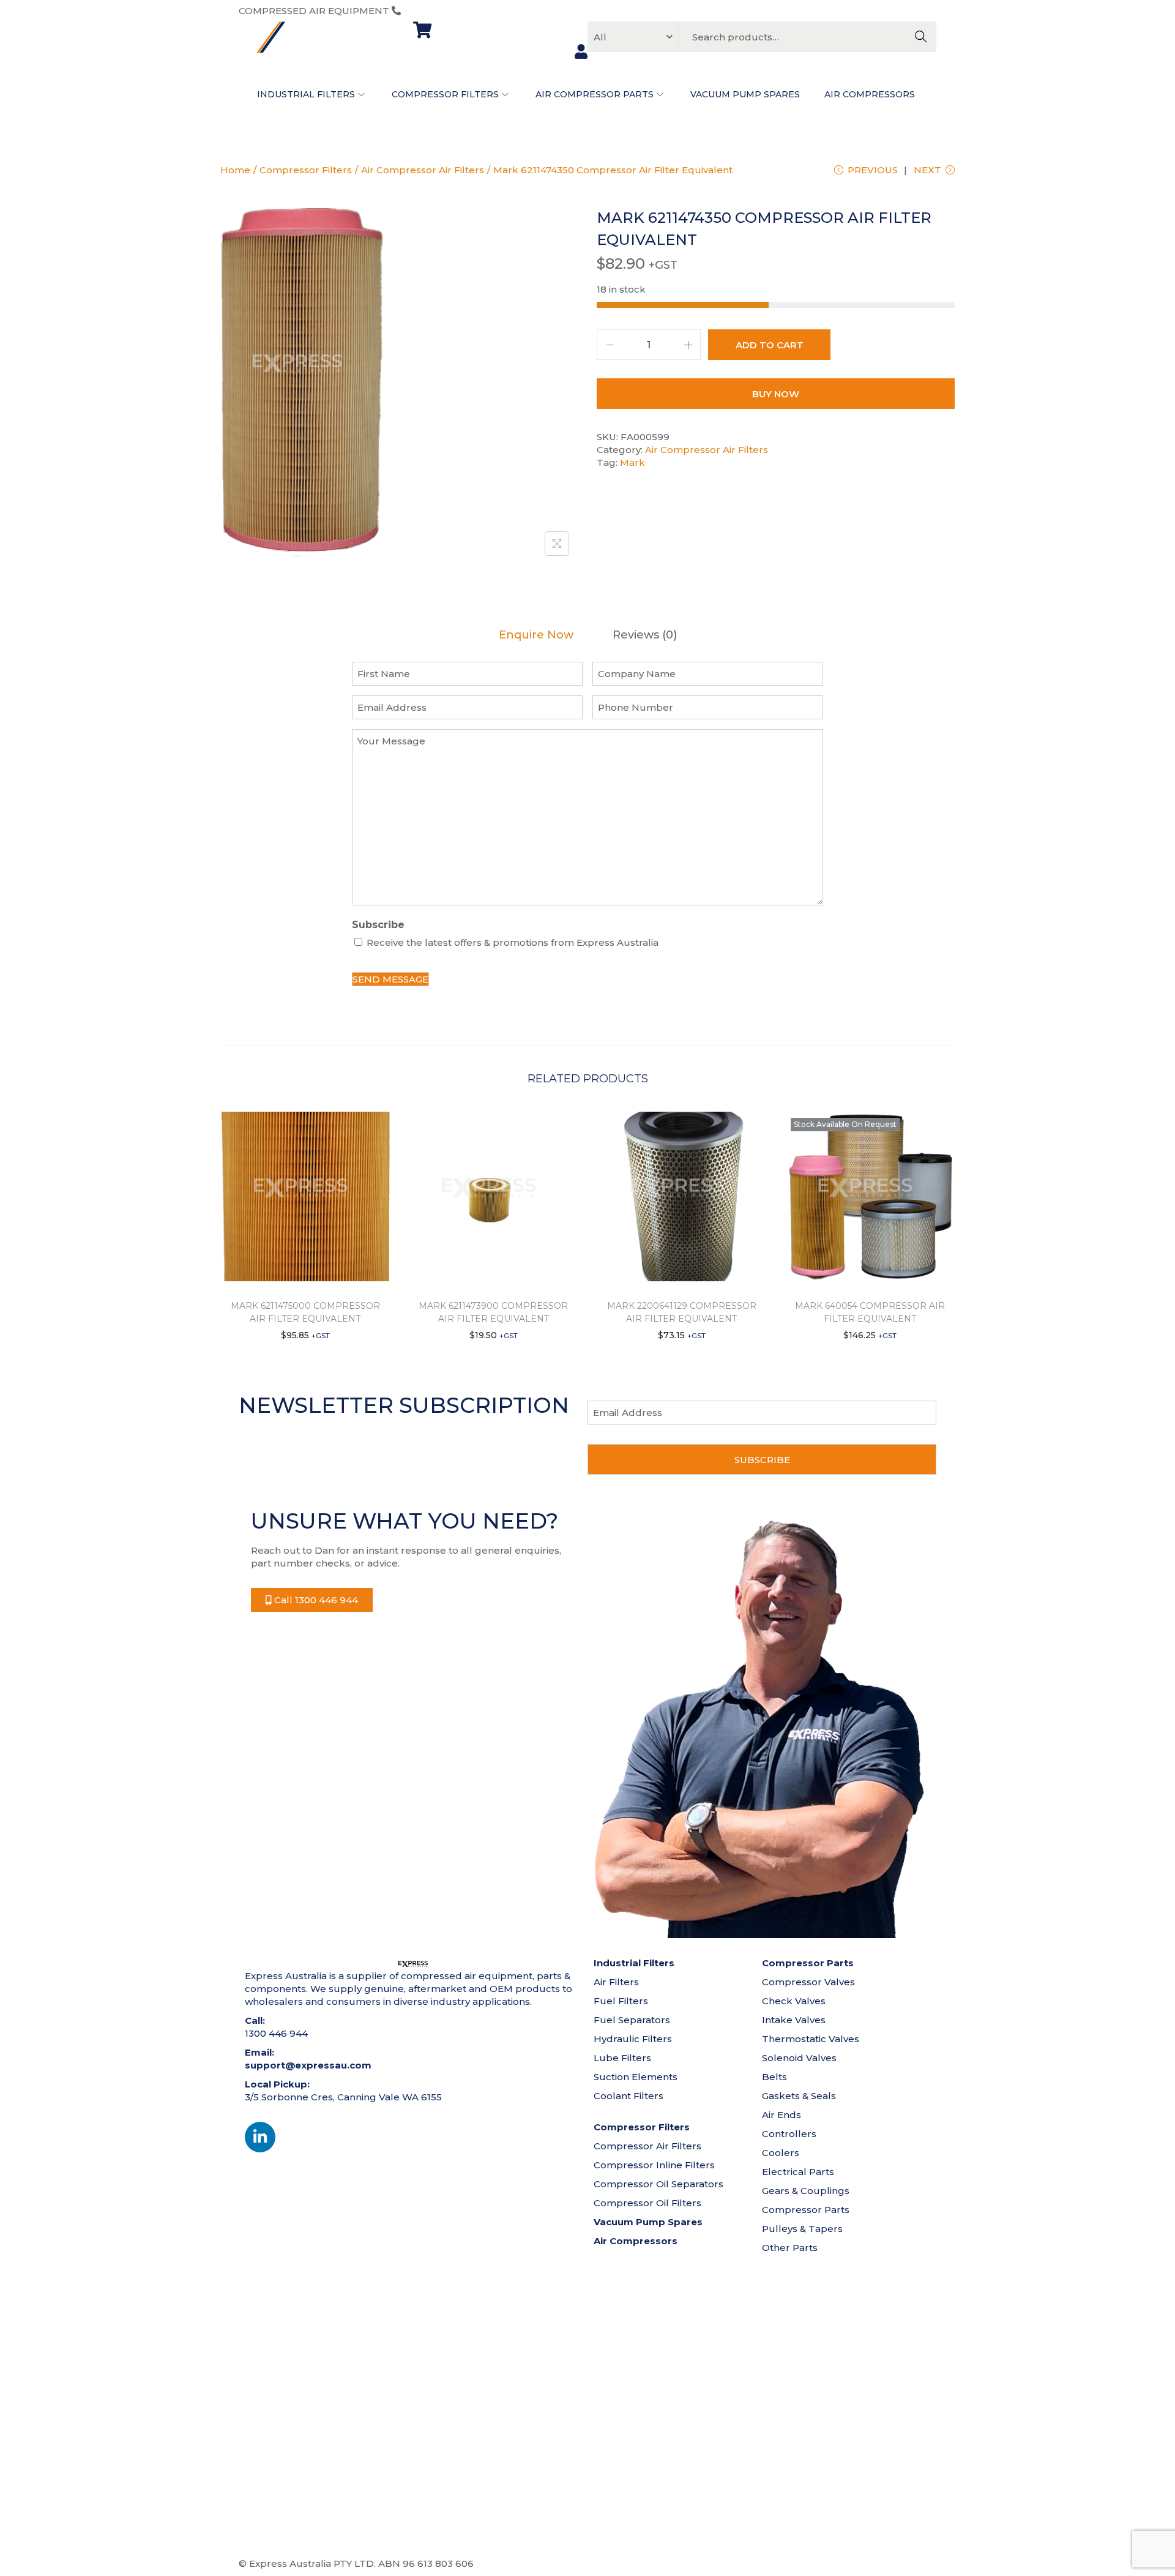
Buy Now (776, 394)
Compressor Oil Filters (647, 2203)
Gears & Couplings (806, 2191)
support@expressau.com (308, 2065)
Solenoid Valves (799, 2058)
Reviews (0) (645, 635)
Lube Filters (622, 2058)
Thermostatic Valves (811, 2039)
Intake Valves (794, 2020)
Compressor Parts (806, 2210)
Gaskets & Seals (799, 2096)
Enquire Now (536, 635)
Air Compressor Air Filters (423, 170)
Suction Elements (636, 2077)
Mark (632, 462)
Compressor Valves (808, 1982)
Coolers (781, 2153)
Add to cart (770, 345)
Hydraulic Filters (633, 2039)
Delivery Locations (631, 2563)
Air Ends (781, 2115)
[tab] (536, 635)
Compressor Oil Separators (658, 2184)
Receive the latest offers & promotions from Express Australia (513, 942)
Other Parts (790, 2248)
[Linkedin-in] (260, 2137)
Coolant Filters (629, 2096)
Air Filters (616, 1982)
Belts (774, 2077)
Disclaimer (710, 2563)
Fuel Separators (632, 2020)
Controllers (789, 2134)
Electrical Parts (798, 2172)
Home (235, 170)
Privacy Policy (777, 2563)
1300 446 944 (435, 11)
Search (921, 37)
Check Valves (794, 2001)
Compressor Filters (306, 170)
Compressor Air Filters (647, 2146)
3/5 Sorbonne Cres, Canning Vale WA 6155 (343, 2097)
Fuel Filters (621, 2001)
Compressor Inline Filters (654, 2165)
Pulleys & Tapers (802, 2229)
